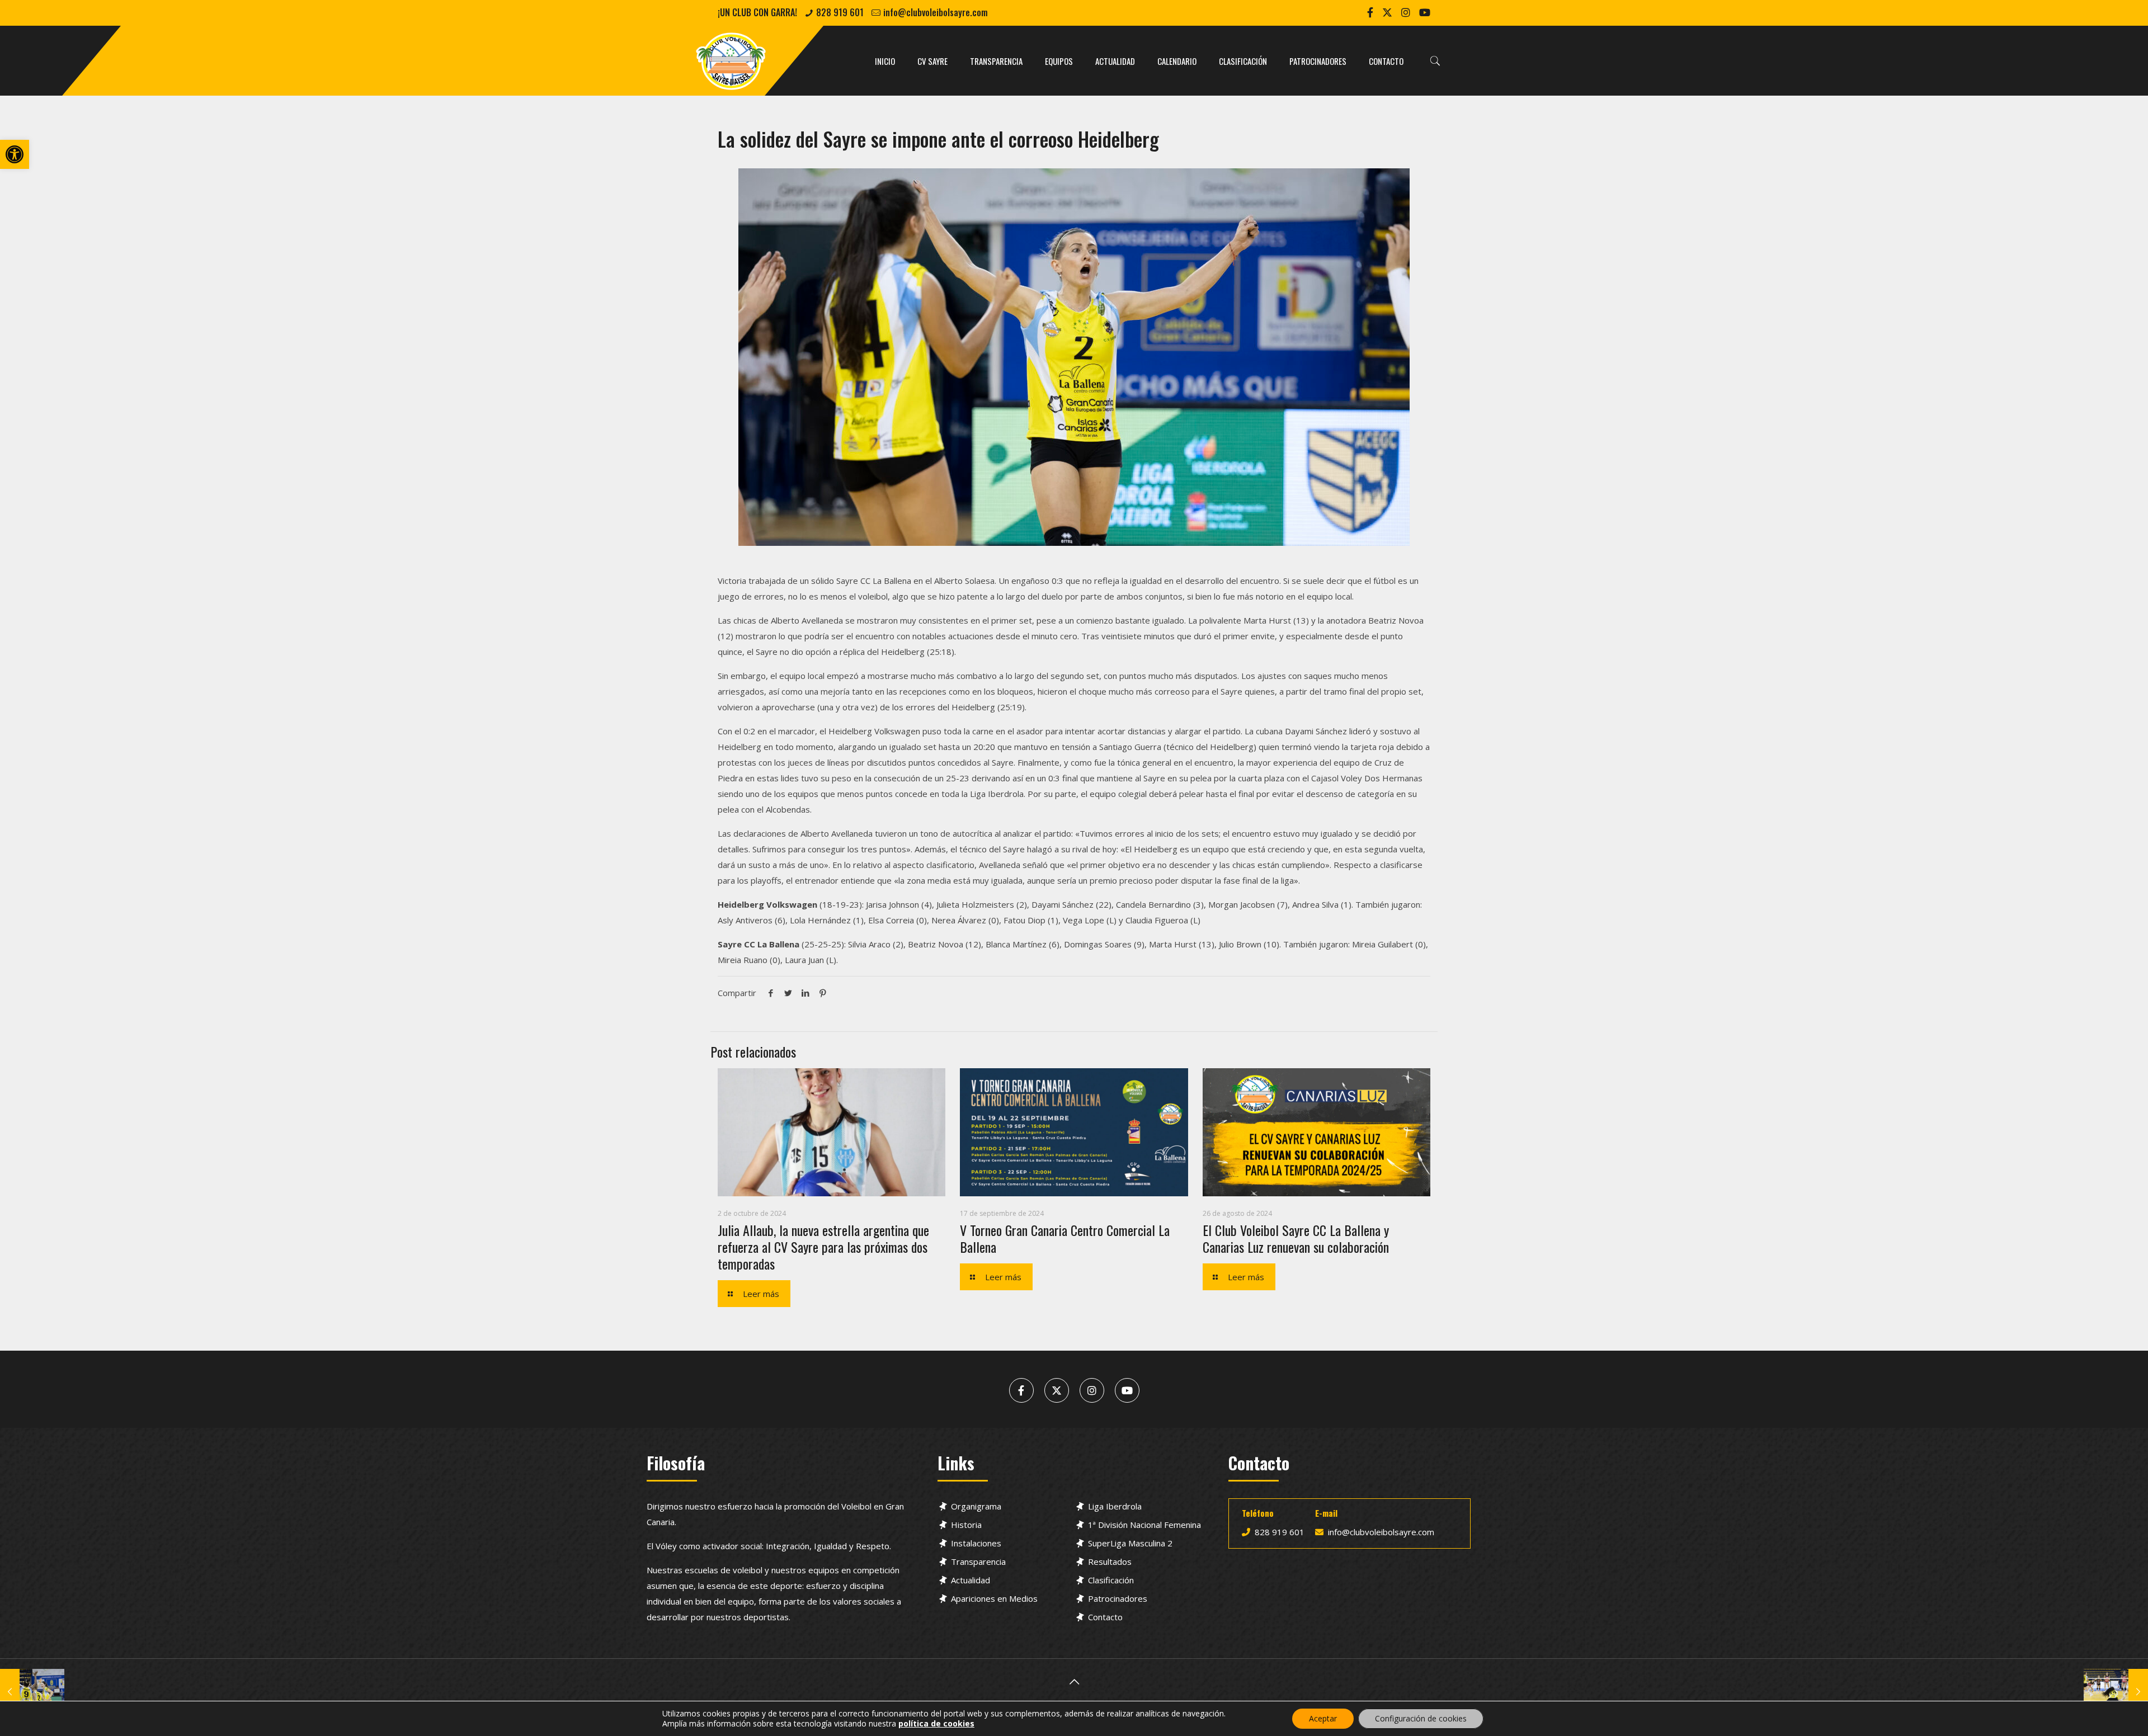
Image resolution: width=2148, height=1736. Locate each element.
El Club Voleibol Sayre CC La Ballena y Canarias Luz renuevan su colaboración (1296, 1238)
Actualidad (971, 1580)
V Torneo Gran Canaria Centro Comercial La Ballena (1065, 1238)
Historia (966, 1525)
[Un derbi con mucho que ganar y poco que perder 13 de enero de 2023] (2116, 1691)
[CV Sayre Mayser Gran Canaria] (731, 61)
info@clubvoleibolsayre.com (936, 12)
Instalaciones (976, 1543)
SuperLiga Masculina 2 (1130, 1543)
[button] (15, 154)
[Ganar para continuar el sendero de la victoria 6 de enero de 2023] (32, 1691)
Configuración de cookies (1421, 1718)
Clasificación (1111, 1580)
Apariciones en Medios (994, 1598)
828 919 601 (840, 12)
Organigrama (976, 1506)
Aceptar (1323, 1718)
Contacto (1105, 1617)
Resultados (1110, 1562)
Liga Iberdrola (1115, 1506)
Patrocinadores (1118, 1598)
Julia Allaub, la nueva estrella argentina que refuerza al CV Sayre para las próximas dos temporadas (823, 1247)
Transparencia (978, 1562)
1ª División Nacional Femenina (1144, 1525)
